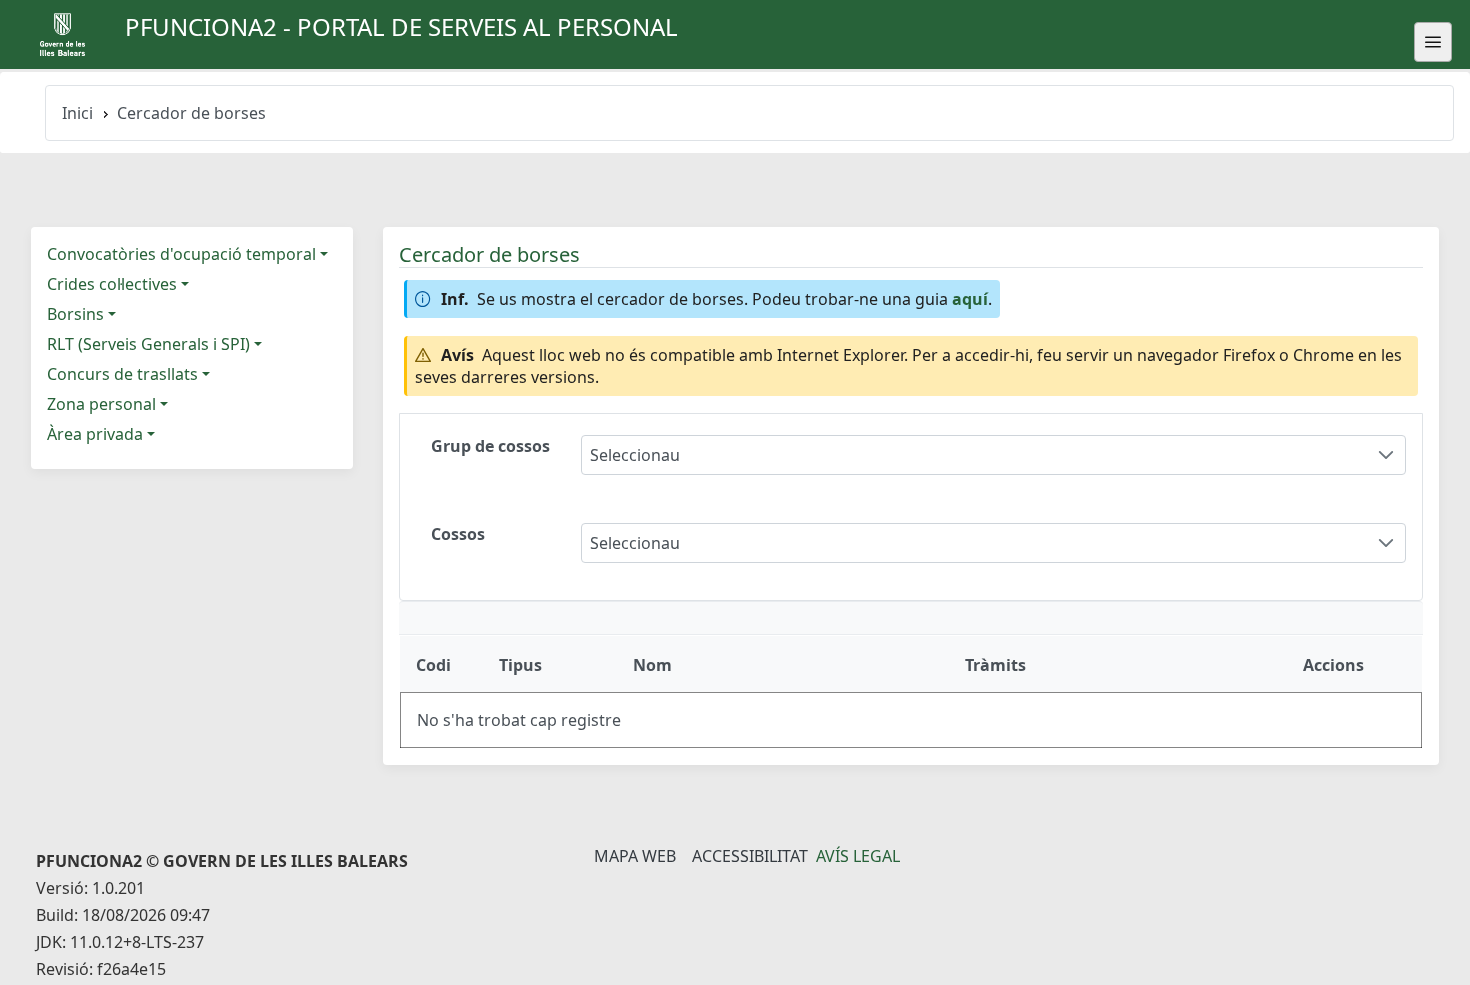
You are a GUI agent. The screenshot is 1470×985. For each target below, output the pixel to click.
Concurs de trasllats (122, 374)
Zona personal (101, 404)
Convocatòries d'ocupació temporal (181, 254)
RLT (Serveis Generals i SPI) (148, 344)
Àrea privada (95, 434)
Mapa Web (635, 856)
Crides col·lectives (112, 284)
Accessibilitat (750, 856)
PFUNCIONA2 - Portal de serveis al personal (401, 26)
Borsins (75, 314)
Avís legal (858, 856)
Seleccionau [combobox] (635, 455)
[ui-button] (1433, 42)
